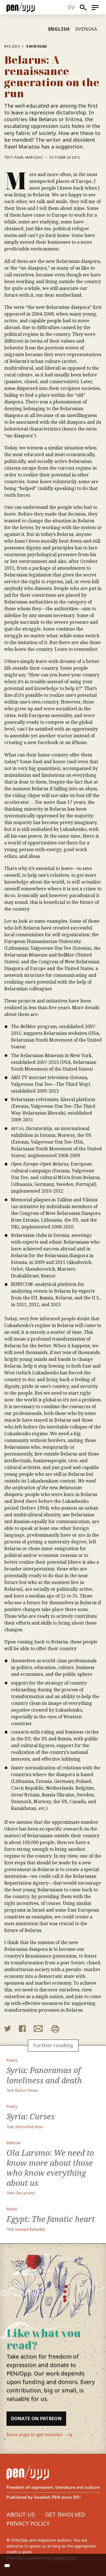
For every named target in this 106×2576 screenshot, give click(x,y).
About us (21, 2514)
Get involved (65, 2514)
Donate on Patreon (36, 2419)
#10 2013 (12, 46)
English (59, 29)
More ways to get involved (35, 2435)
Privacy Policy (28, 2523)
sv (71, 7)
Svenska (86, 29)
